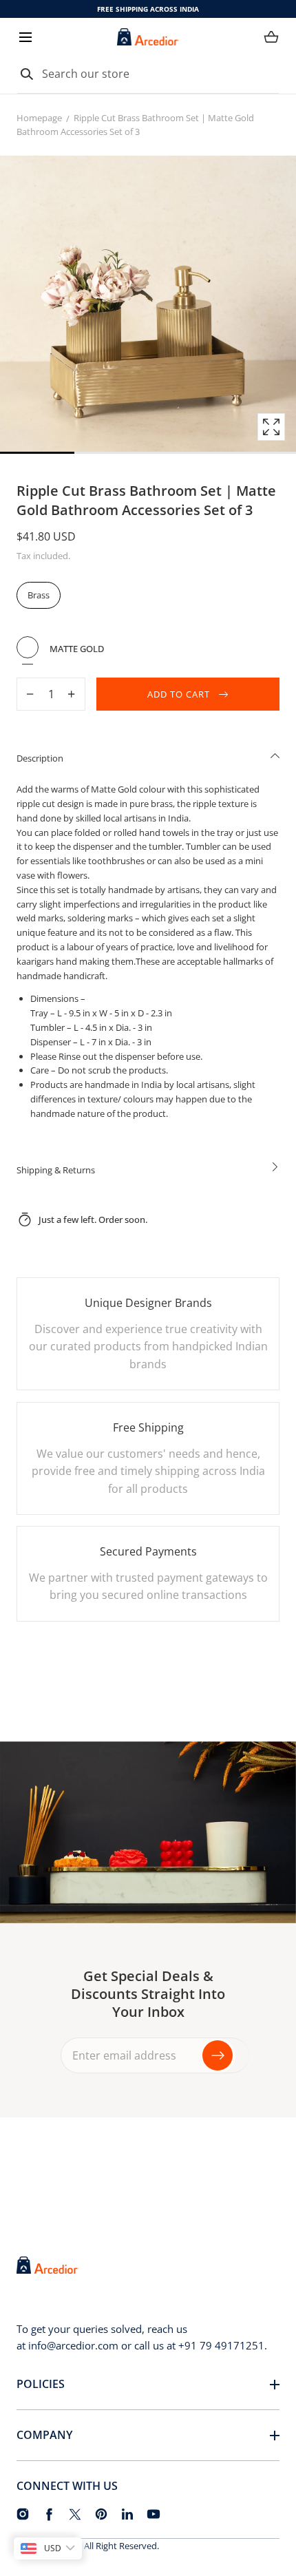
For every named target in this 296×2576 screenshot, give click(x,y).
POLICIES (41, 2384)
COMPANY (44, 2435)
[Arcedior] (148, 37)
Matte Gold (28, 647)
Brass (39, 595)
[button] (25, 37)
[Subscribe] (218, 2055)
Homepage (39, 118)
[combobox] (148, 74)
